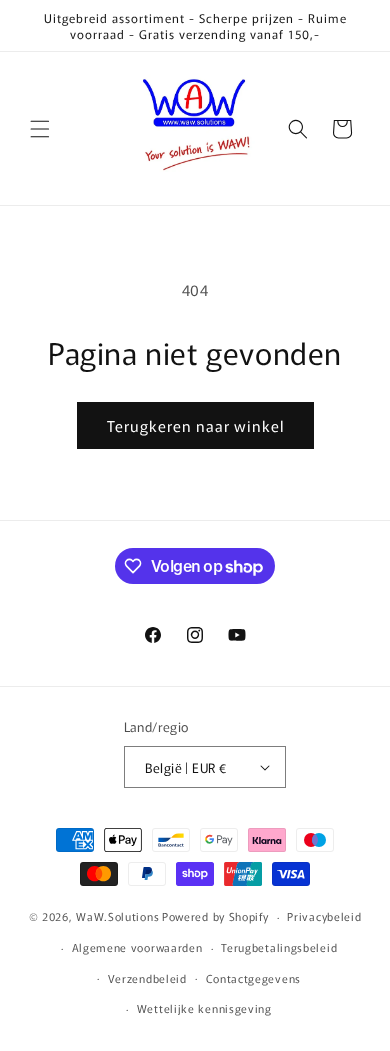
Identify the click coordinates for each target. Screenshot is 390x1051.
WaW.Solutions (117, 916)
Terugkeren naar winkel (195, 425)
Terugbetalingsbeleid (279, 947)
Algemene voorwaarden (137, 947)
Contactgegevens (254, 978)
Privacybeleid (324, 916)
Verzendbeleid (147, 978)
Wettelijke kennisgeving (204, 1008)
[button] (40, 129)
